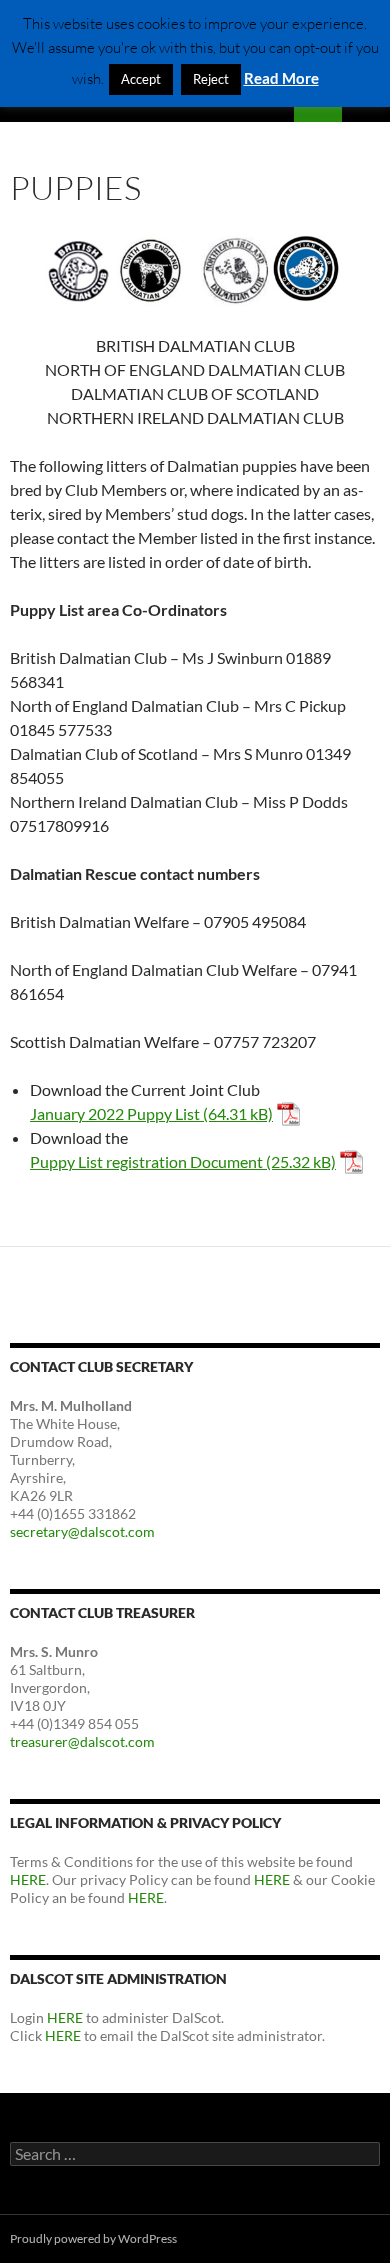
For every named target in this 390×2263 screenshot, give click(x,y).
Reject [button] (211, 79)
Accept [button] (141, 79)
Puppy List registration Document (146, 1161)
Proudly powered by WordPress (93, 2238)
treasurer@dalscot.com (82, 1741)
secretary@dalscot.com (82, 1531)
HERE (28, 1879)
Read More (281, 78)
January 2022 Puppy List (115, 1113)
